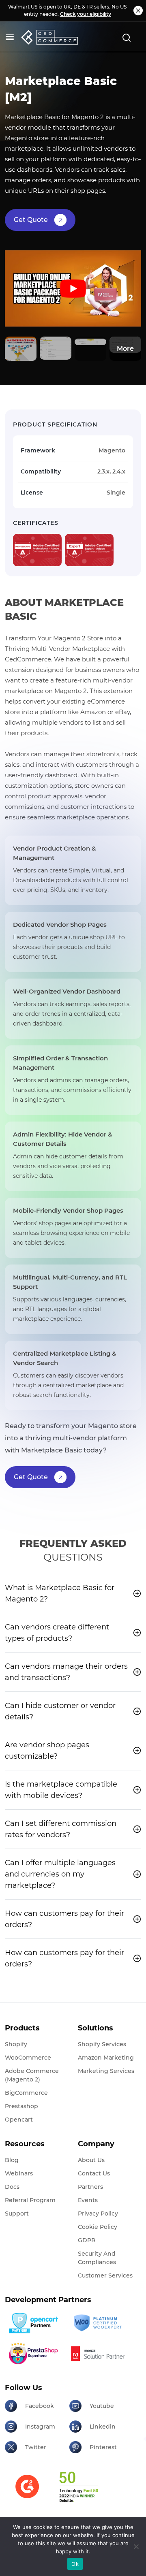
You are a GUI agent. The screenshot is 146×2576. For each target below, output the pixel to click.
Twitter (36, 2447)
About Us (91, 2160)
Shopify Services (102, 2044)
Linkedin (103, 2427)
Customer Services (105, 2275)
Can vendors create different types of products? (57, 1633)
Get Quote (31, 220)
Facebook (40, 2406)
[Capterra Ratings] (27, 2492)
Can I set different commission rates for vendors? (61, 1829)
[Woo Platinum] (99, 2323)
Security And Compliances (97, 2258)
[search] (127, 37)
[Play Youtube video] (73, 289)
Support (17, 2213)
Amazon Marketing (106, 2058)
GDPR (87, 2240)
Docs (12, 2187)
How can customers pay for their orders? (64, 1919)
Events (88, 2200)
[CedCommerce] (49, 37)
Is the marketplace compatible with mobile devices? (61, 1790)
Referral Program (30, 2200)
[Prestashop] (34, 2353)
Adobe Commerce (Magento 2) (32, 2075)
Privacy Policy (98, 2213)
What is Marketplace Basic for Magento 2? (60, 1593)
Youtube (102, 2406)
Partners (90, 2187)
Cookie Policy (98, 2227)
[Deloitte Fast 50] (78, 2492)
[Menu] (10, 37)
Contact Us (94, 2173)
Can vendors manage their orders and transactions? (66, 1672)
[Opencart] (34, 2323)
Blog (12, 2160)
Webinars (19, 2173)
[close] (138, 11)
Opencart (19, 2120)
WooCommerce (28, 2058)
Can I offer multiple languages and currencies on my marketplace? (60, 1874)
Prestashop (21, 2106)
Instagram (40, 2427)
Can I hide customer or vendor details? (60, 1711)
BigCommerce (26, 2093)
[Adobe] (99, 2353)
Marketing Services (106, 2071)
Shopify (16, 2044)
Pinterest (103, 2447)
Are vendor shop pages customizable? (47, 1751)
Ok (75, 2564)
